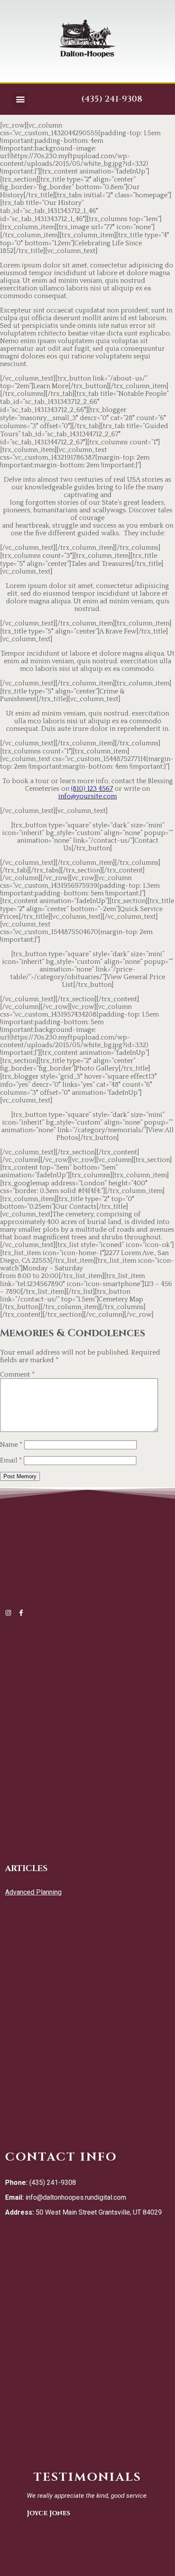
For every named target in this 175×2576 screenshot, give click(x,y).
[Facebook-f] (21, 1613)
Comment (17, 1375)
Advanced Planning (33, 1892)
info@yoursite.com (87, 796)
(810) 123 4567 (92, 789)
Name (11, 1445)
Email (11, 1460)
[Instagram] (8, 1613)
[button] (20, 99)
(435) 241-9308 (112, 99)
